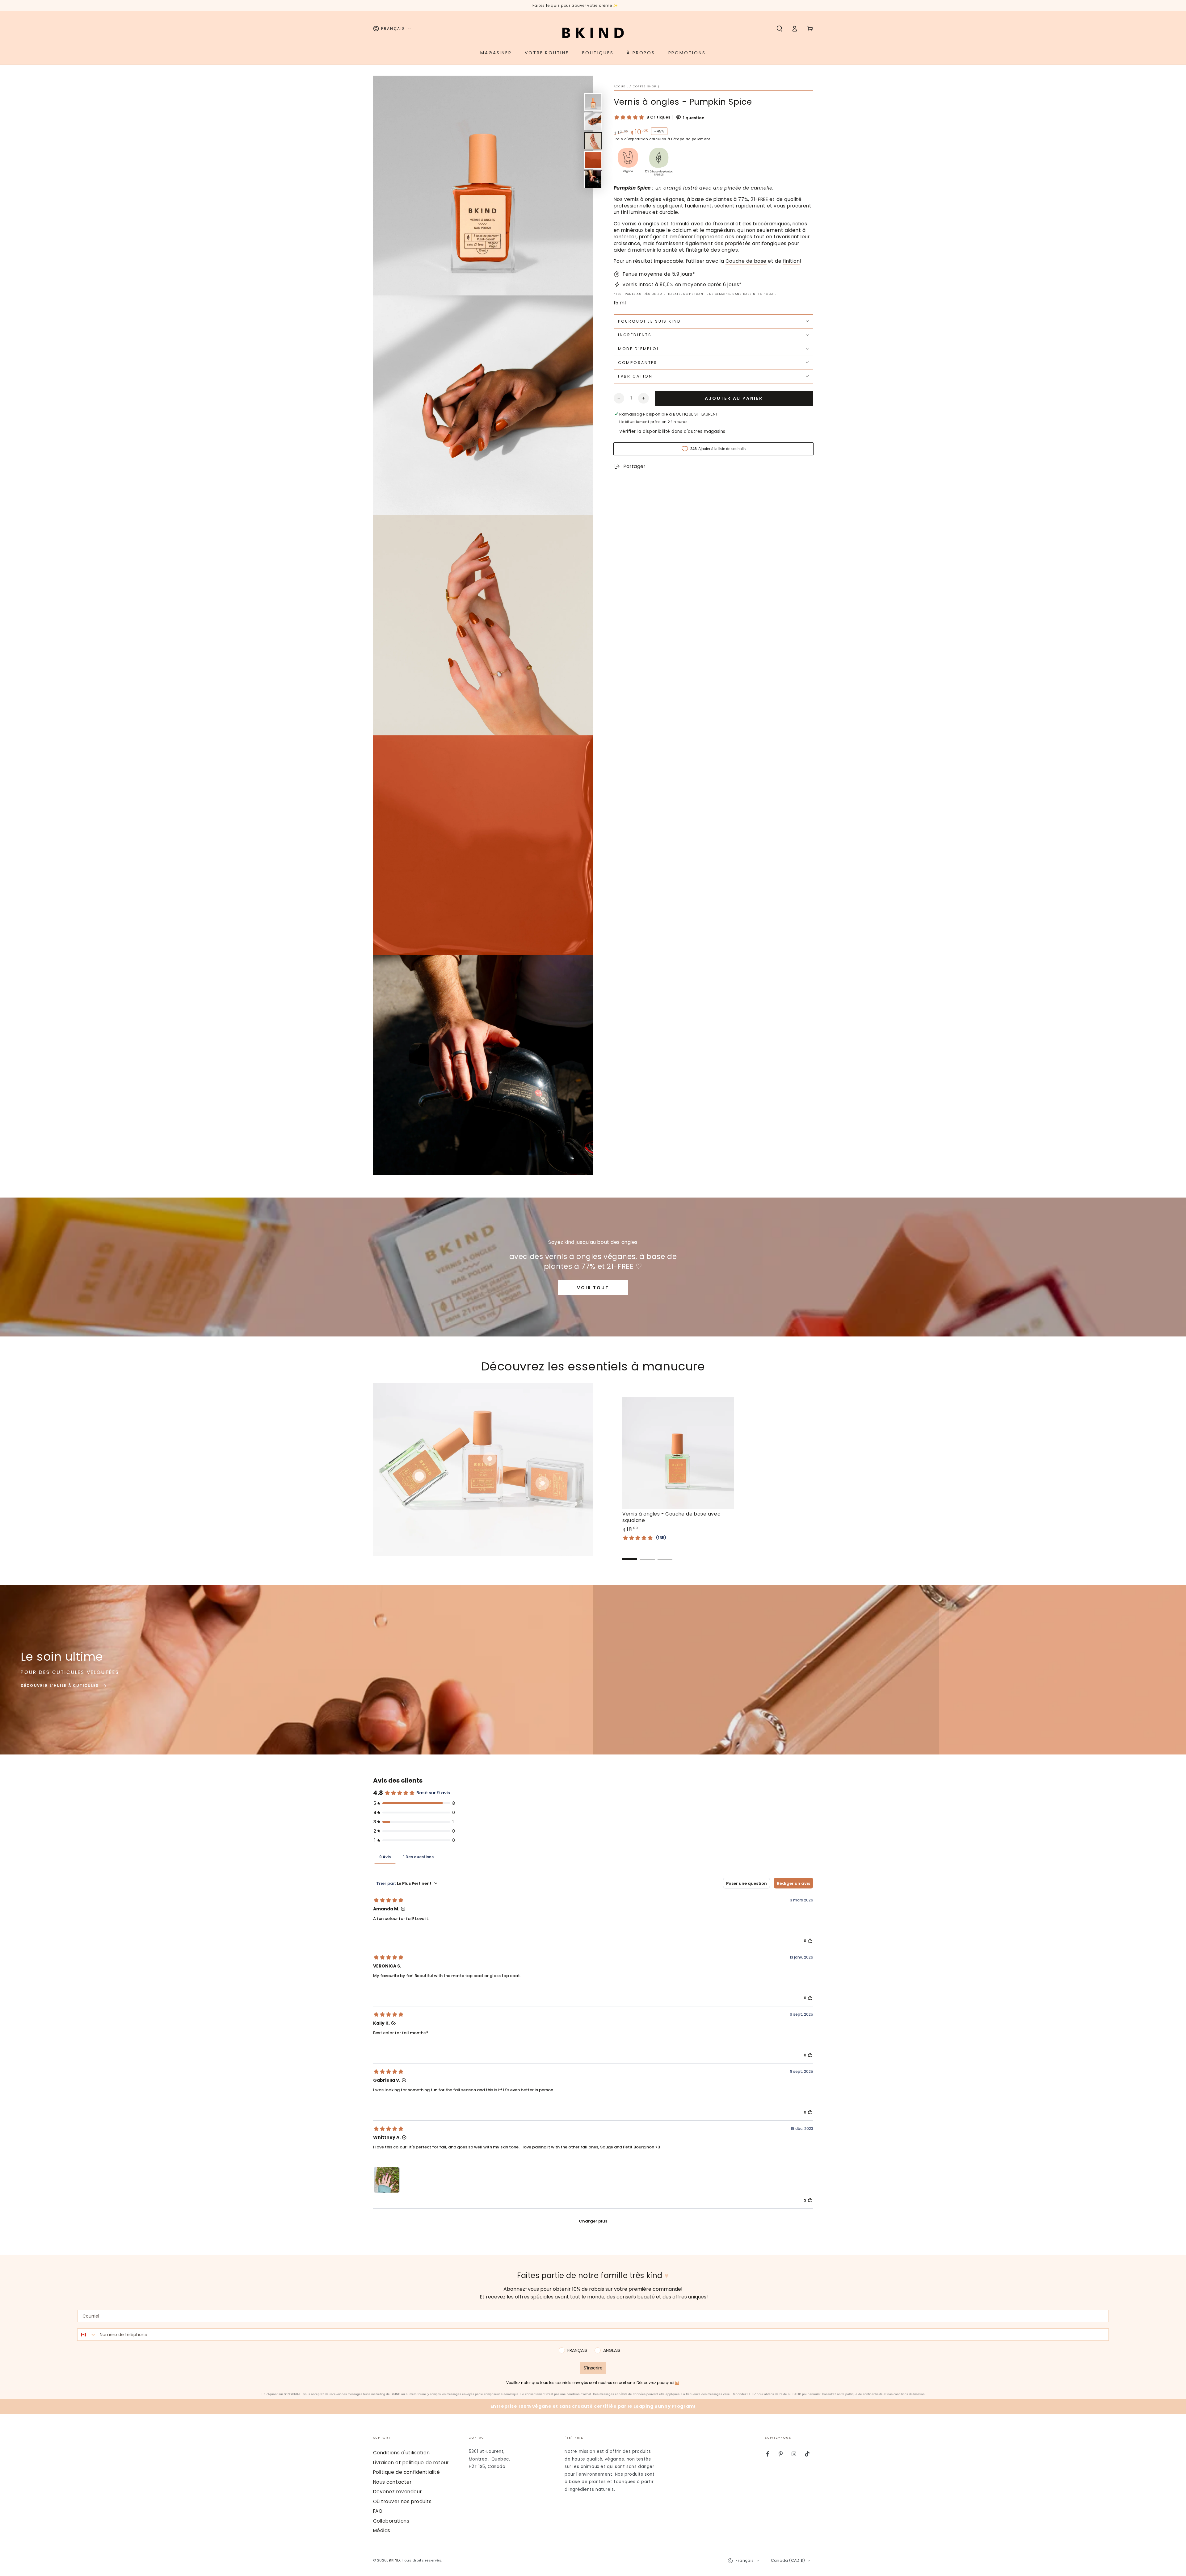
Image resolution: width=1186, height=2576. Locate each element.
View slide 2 (647, 1555)
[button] (779, 29)
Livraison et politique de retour (411, 2463)
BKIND (394, 2560)
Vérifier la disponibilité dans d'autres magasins (672, 431)
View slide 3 (665, 1555)
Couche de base (746, 261)
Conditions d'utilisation (402, 2453)
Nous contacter (392, 2482)
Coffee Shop (645, 86)
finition (791, 261)
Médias (382, 2530)
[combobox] (87, 2335)
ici (677, 2383)
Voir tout (593, 1288)
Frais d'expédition (631, 139)
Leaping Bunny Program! (665, 2406)
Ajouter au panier (734, 398)
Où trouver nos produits (402, 2501)
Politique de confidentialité (407, 2472)
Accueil (621, 86)
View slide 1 (630, 1555)
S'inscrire (593, 2368)
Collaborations (391, 2521)
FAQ (378, 2511)
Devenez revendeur (397, 2492)
